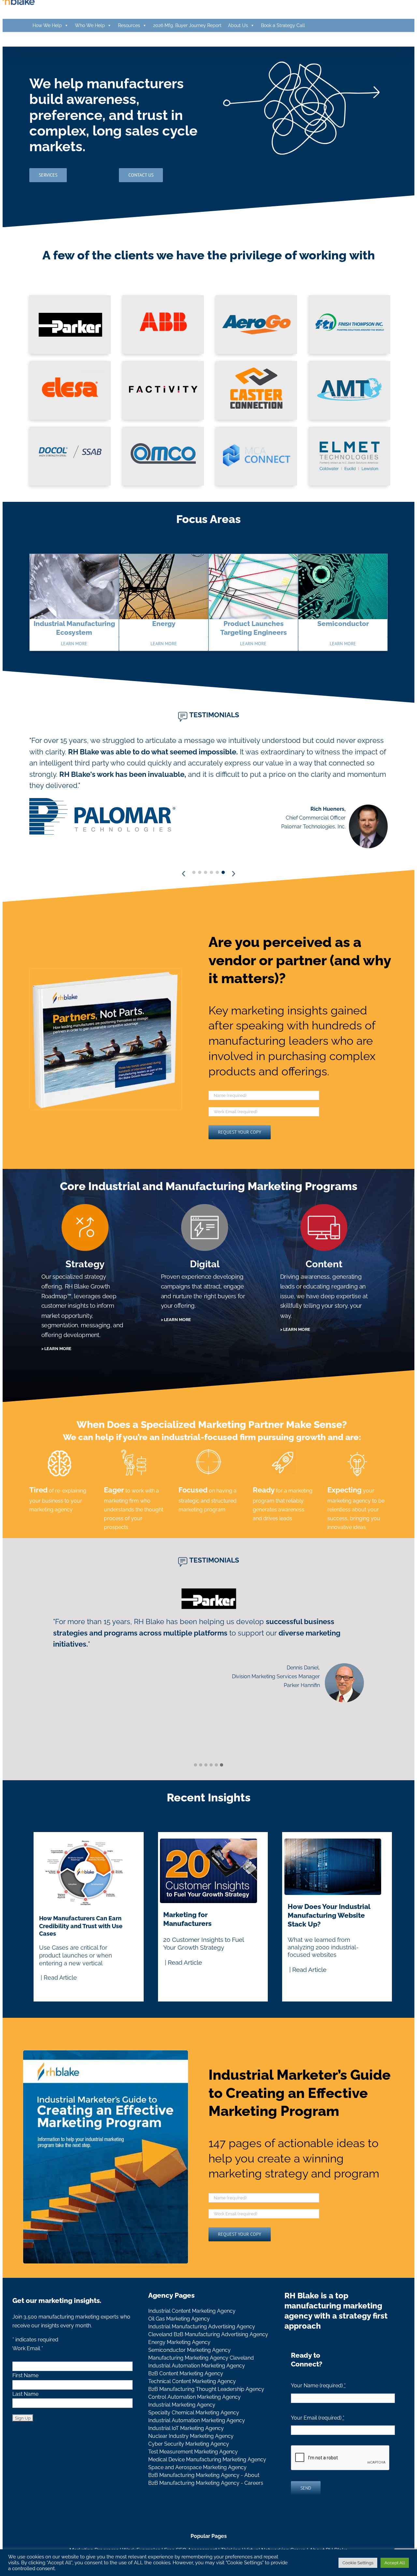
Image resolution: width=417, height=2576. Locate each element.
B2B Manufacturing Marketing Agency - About (204, 2495)
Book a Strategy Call (283, 25)
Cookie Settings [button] (358, 2563)
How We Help (47, 25)
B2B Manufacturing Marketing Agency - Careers (206, 2503)
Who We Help (90, 25)
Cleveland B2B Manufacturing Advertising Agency (208, 2354)
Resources (129, 25)
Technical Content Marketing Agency (192, 2401)
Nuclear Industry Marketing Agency (191, 2456)
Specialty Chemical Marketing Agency (194, 2432)
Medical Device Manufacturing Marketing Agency (207, 2479)
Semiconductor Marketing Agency (189, 2370)
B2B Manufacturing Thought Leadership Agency (206, 2409)
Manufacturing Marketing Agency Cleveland (201, 2377)
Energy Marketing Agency (179, 2362)
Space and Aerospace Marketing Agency (197, 2487)
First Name (25, 2395)
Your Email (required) (318, 2437)
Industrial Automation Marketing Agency (197, 2385)
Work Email (28, 2368)
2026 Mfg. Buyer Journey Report (187, 25)
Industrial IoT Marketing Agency (186, 2448)
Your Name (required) (318, 2405)
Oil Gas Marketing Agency (179, 2338)
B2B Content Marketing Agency (186, 2393)
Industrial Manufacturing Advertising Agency (202, 2346)
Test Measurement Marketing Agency (193, 2471)
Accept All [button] (395, 2563)
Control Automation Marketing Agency (194, 2416)
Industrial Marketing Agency (182, 2424)
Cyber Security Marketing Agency (189, 2463)
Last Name (25, 2414)
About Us (238, 25)
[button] (195, 1785)
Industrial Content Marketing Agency (192, 2330)
